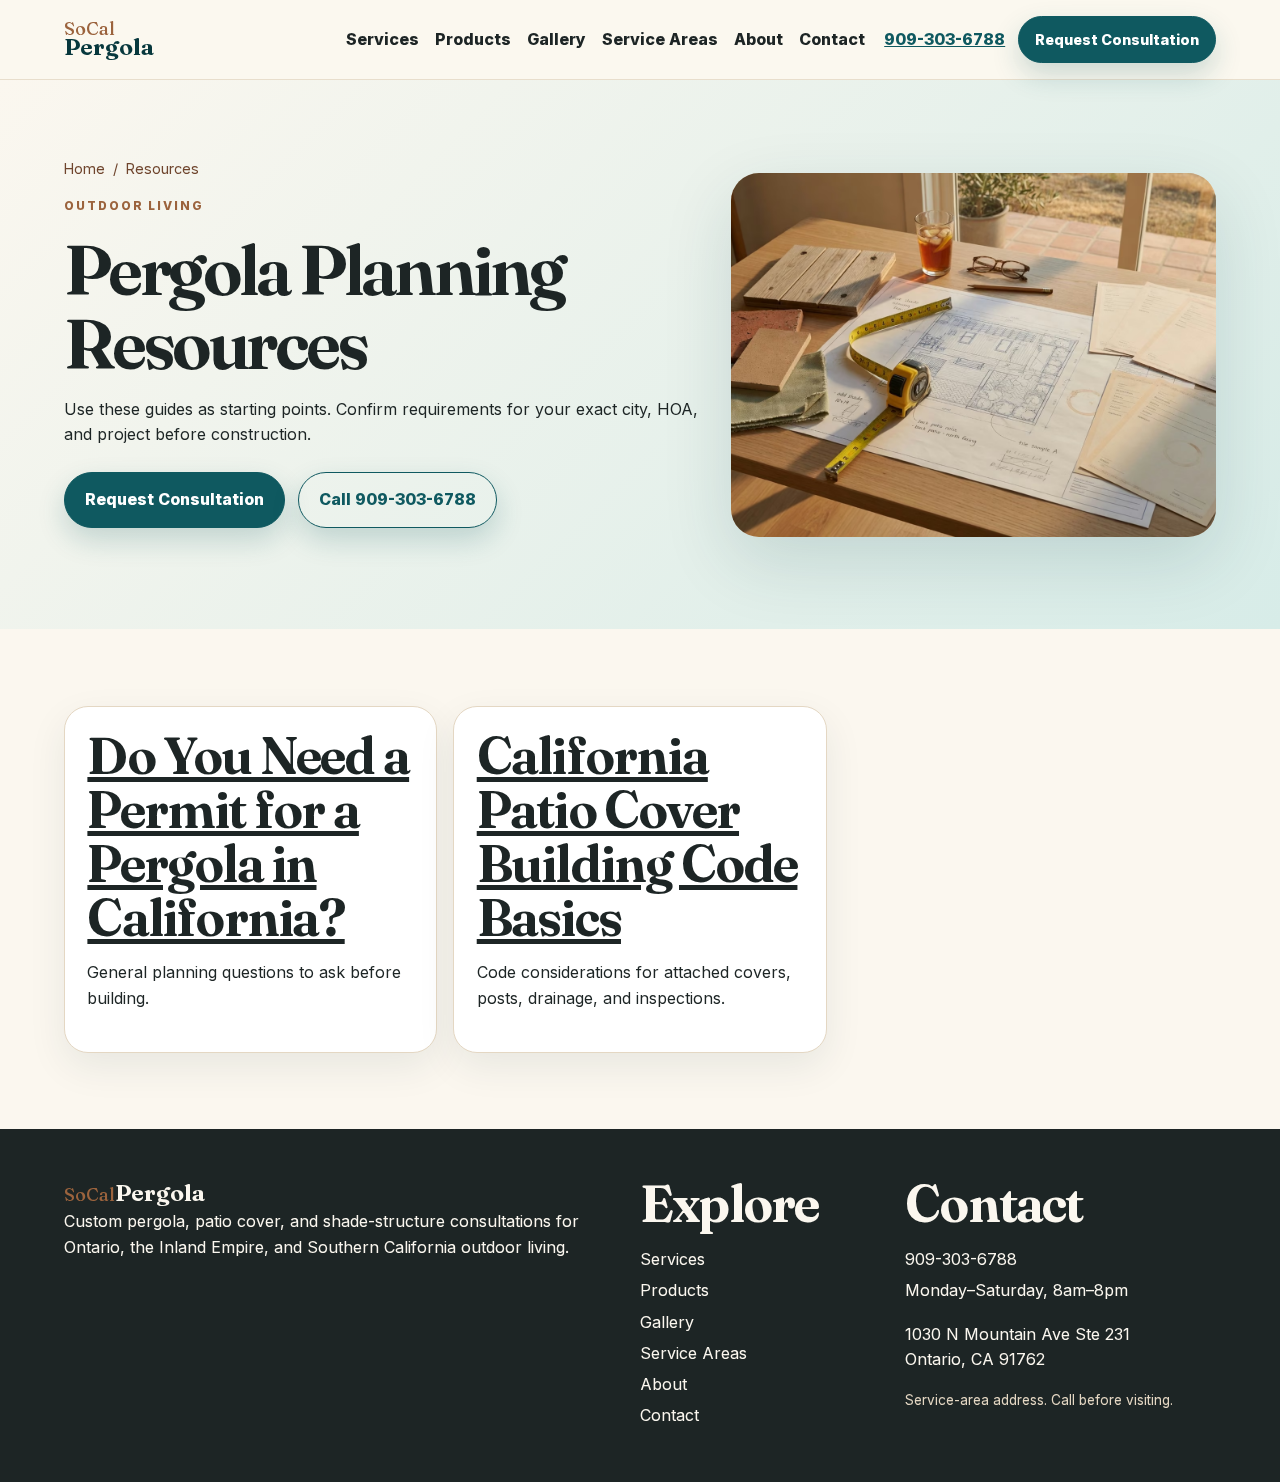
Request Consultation (1117, 39)
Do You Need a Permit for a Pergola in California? (248, 836)
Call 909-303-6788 (397, 499)
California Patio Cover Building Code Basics (637, 836)
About (758, 39)
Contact (832, 39)
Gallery (556, 39)
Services (382, 39)
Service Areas (660, 39)
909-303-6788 (944, 39)
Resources (162, 168)
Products (473, 39)
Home (84, 168)
